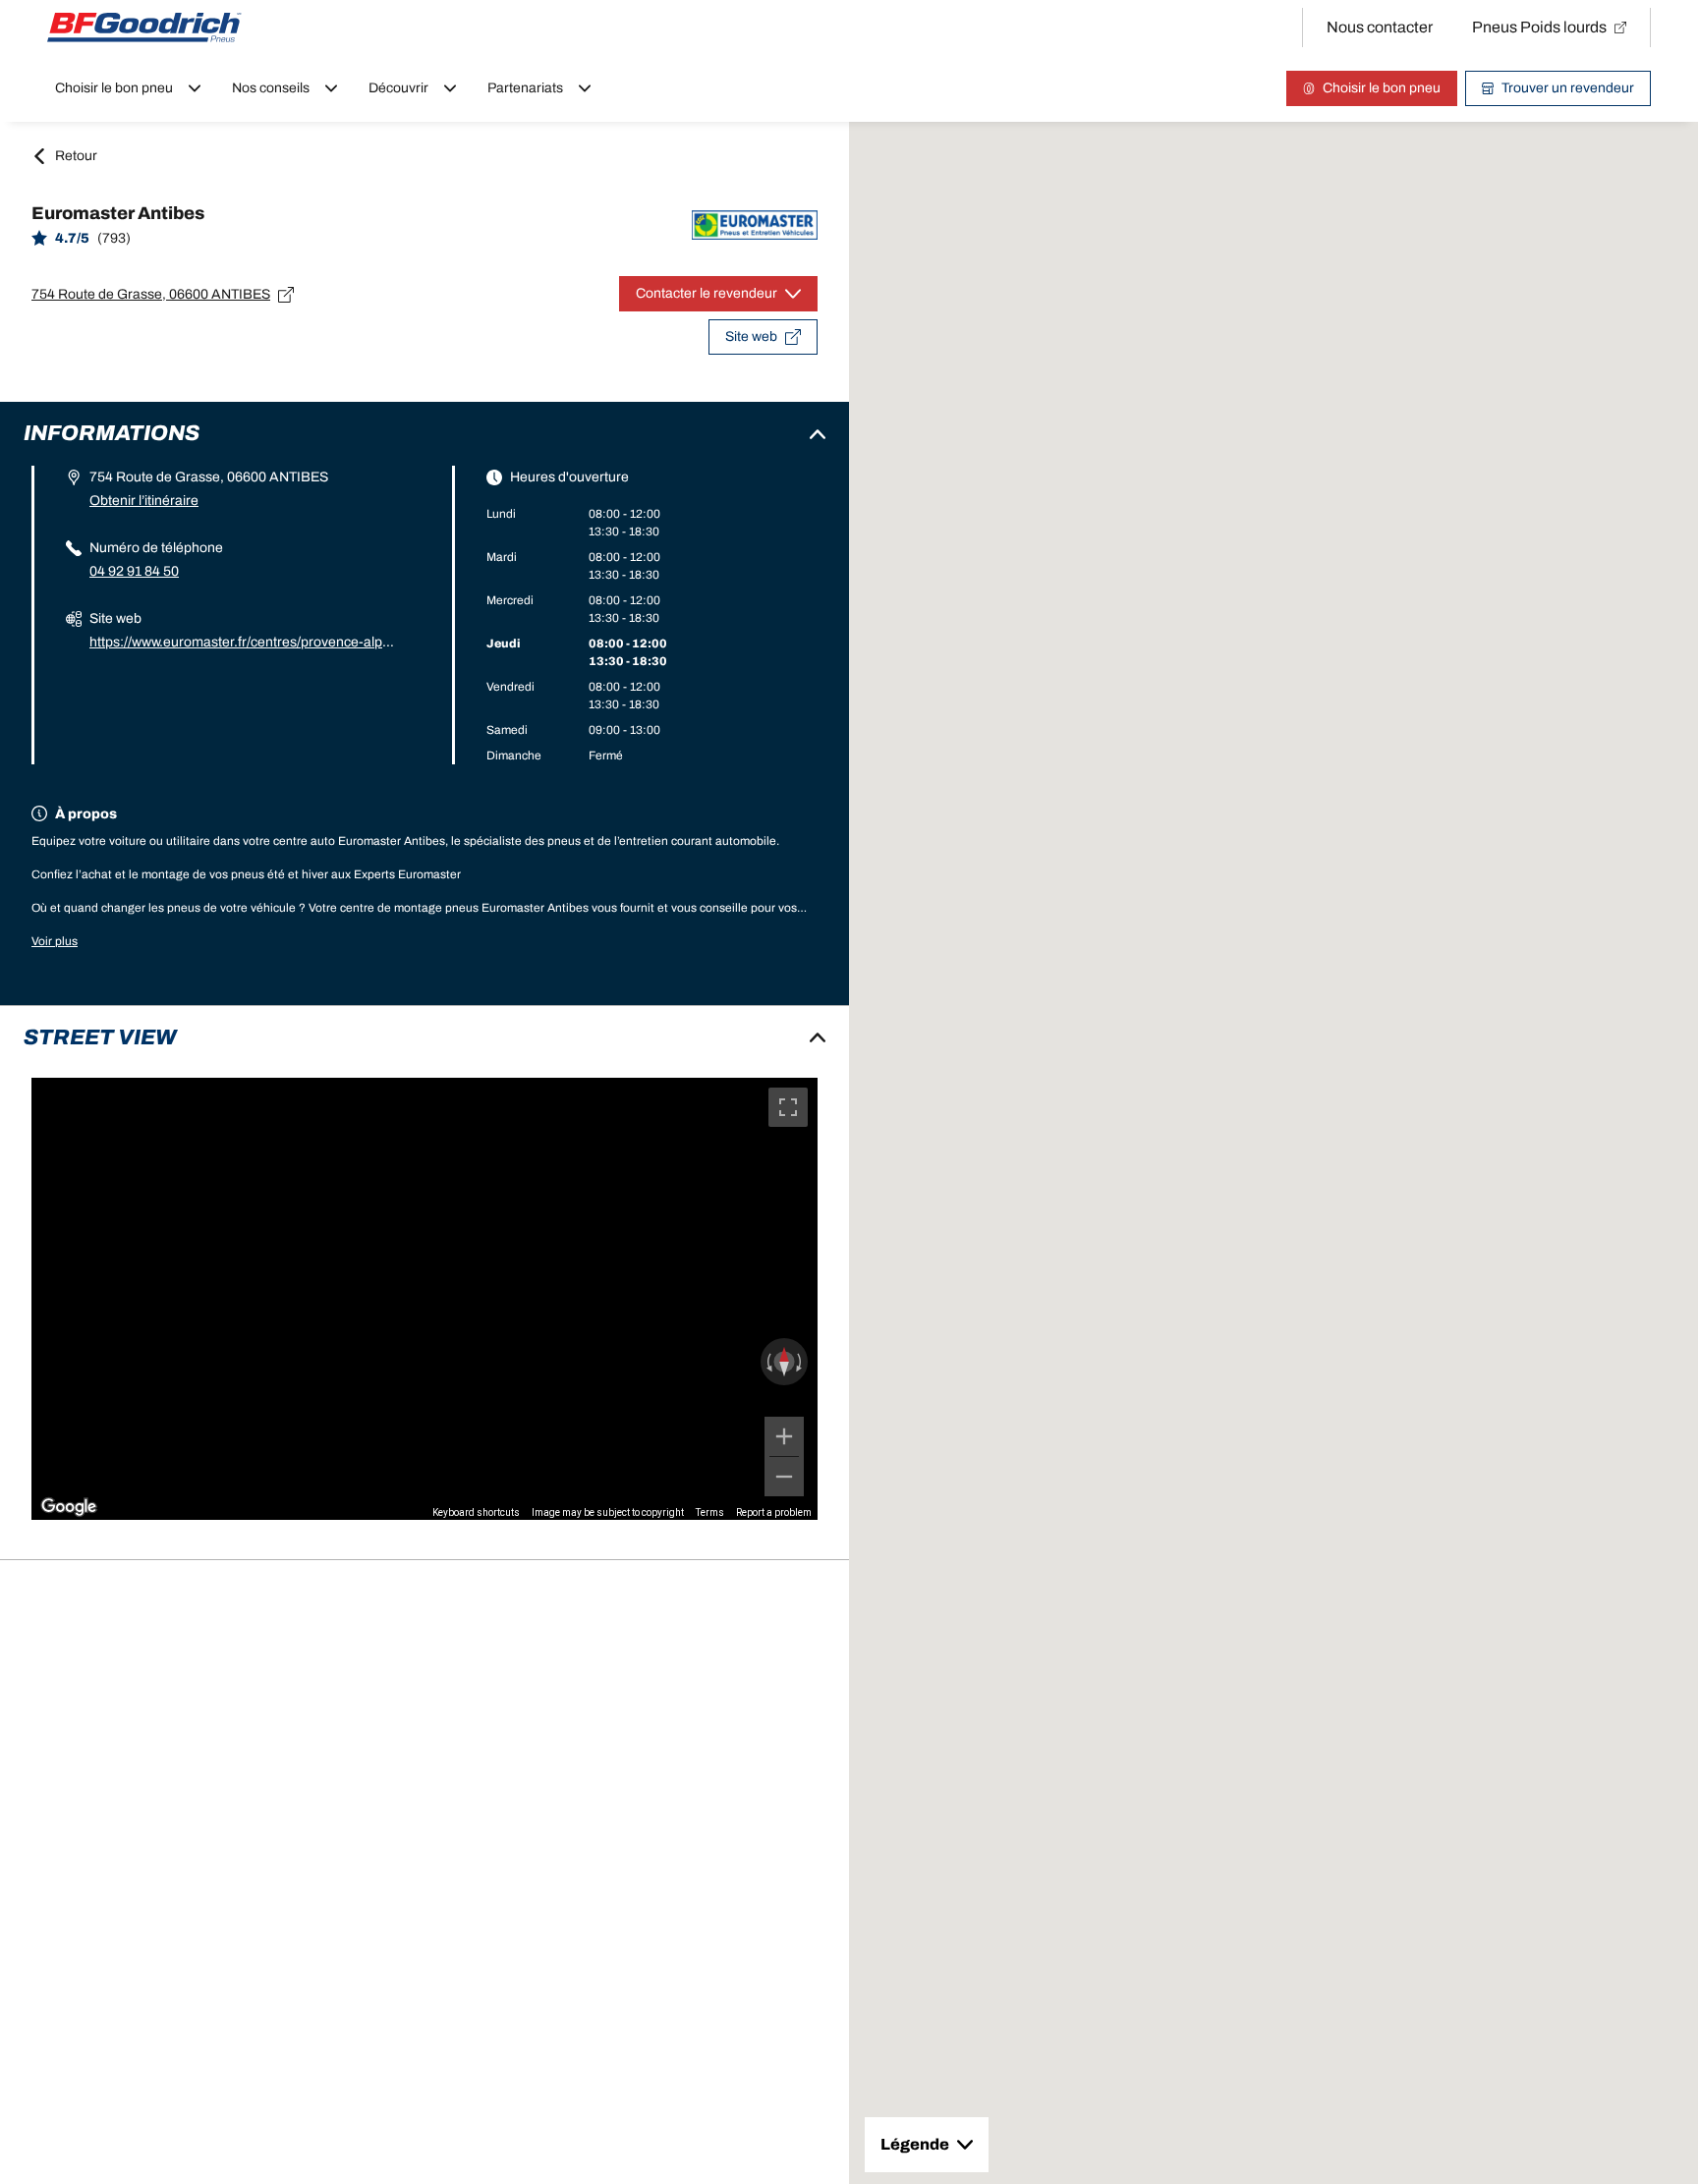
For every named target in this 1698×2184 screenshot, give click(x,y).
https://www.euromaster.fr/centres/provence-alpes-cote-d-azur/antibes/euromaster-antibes (243, 644)
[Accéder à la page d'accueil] (144, 28)
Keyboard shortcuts (476, 1512)
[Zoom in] (784, 1436)
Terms (710, 1512)
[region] (424, 1299)
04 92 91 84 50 (134, 571)
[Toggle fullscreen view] (788, 1107)
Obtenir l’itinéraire (144, 501)
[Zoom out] (784, 1477)
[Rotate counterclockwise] (767, 1362)
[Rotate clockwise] (801, 1362)
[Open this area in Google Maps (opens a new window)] (69, 1507)
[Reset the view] (784, 1362)
